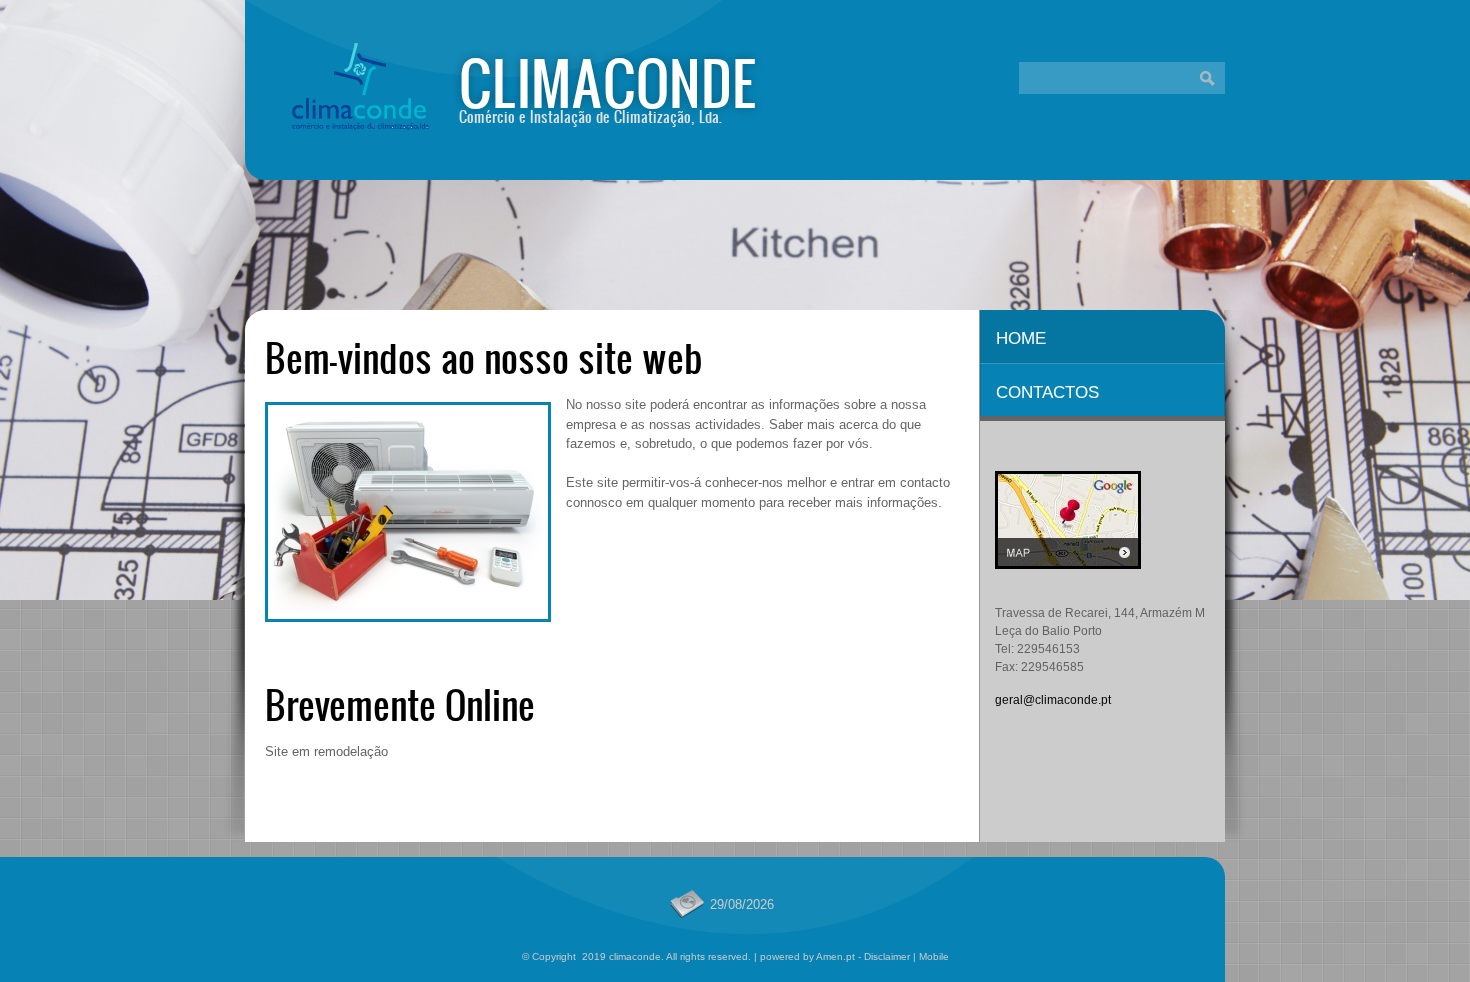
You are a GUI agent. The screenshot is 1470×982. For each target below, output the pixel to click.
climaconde (608, 81)
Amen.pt (835, 956)
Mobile (934, 956)
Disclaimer (887, 956)
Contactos (1047, 392)
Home (1021, 338)
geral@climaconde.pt (1053, 700)
